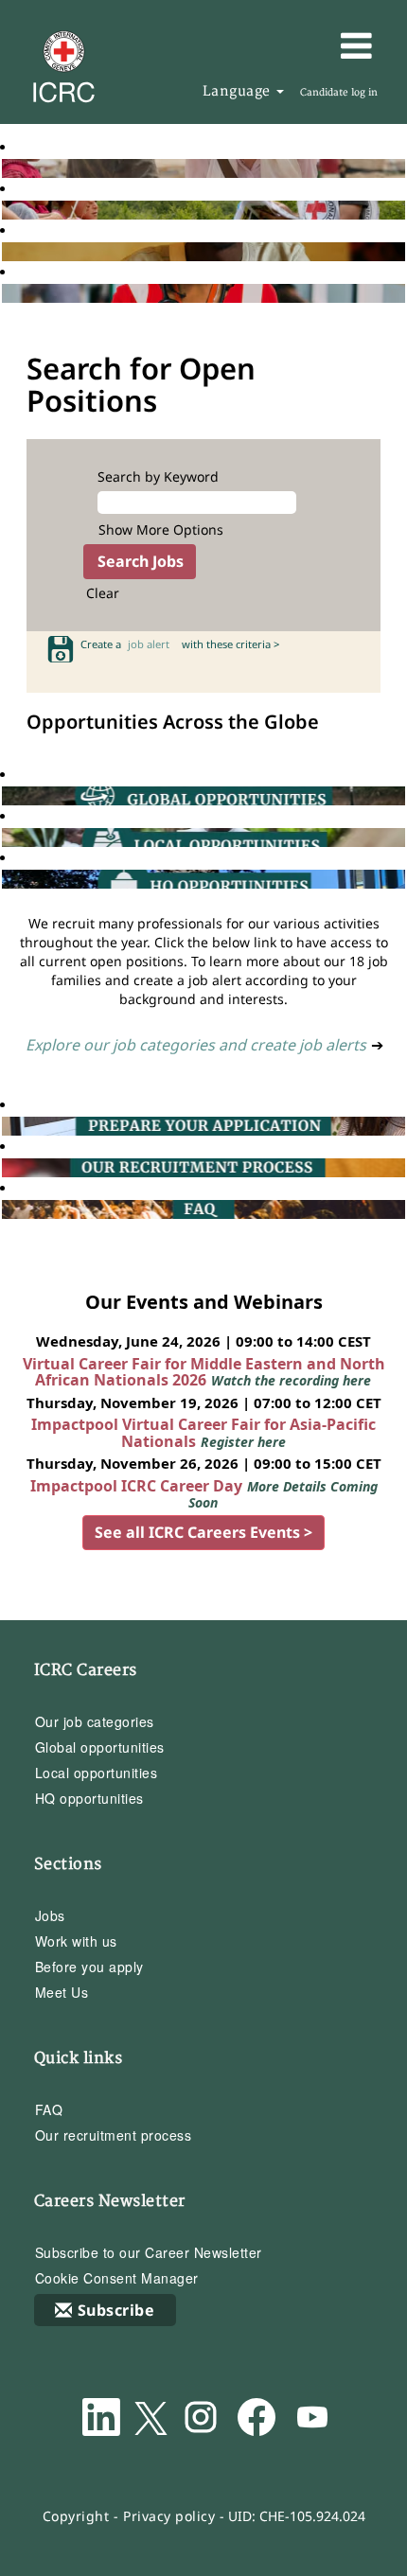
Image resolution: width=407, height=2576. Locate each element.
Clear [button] (103, 593)
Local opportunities (97, 1773)
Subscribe (116, 2310)
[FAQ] (7, 1209)
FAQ (49, 2109)
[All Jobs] (7, 168)
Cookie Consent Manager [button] (117, 2278)
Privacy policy (169, 2516)
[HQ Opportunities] (7, 879)
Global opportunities (100, 1747)
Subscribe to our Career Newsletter (149, 2252)
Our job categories (95, 1721)
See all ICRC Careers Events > (203, 1532)
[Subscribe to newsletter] (7, 251)
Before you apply (89, 1967)
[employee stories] (7, 210)
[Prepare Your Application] (7, 1126)
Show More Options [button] (161, 529)
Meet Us (62, 1992)
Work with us (76, 1941)
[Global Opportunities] (7, 795)
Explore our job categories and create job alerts (196, 1045)
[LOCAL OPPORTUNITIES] (7, 837)
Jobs (50, 1915)
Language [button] (239, 91)
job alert (151, 644)
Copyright (76, 2516)
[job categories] (7, 293)
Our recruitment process (114, 2135)
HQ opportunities (89, 1798)
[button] (329, 45)
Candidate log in (339, 93)
